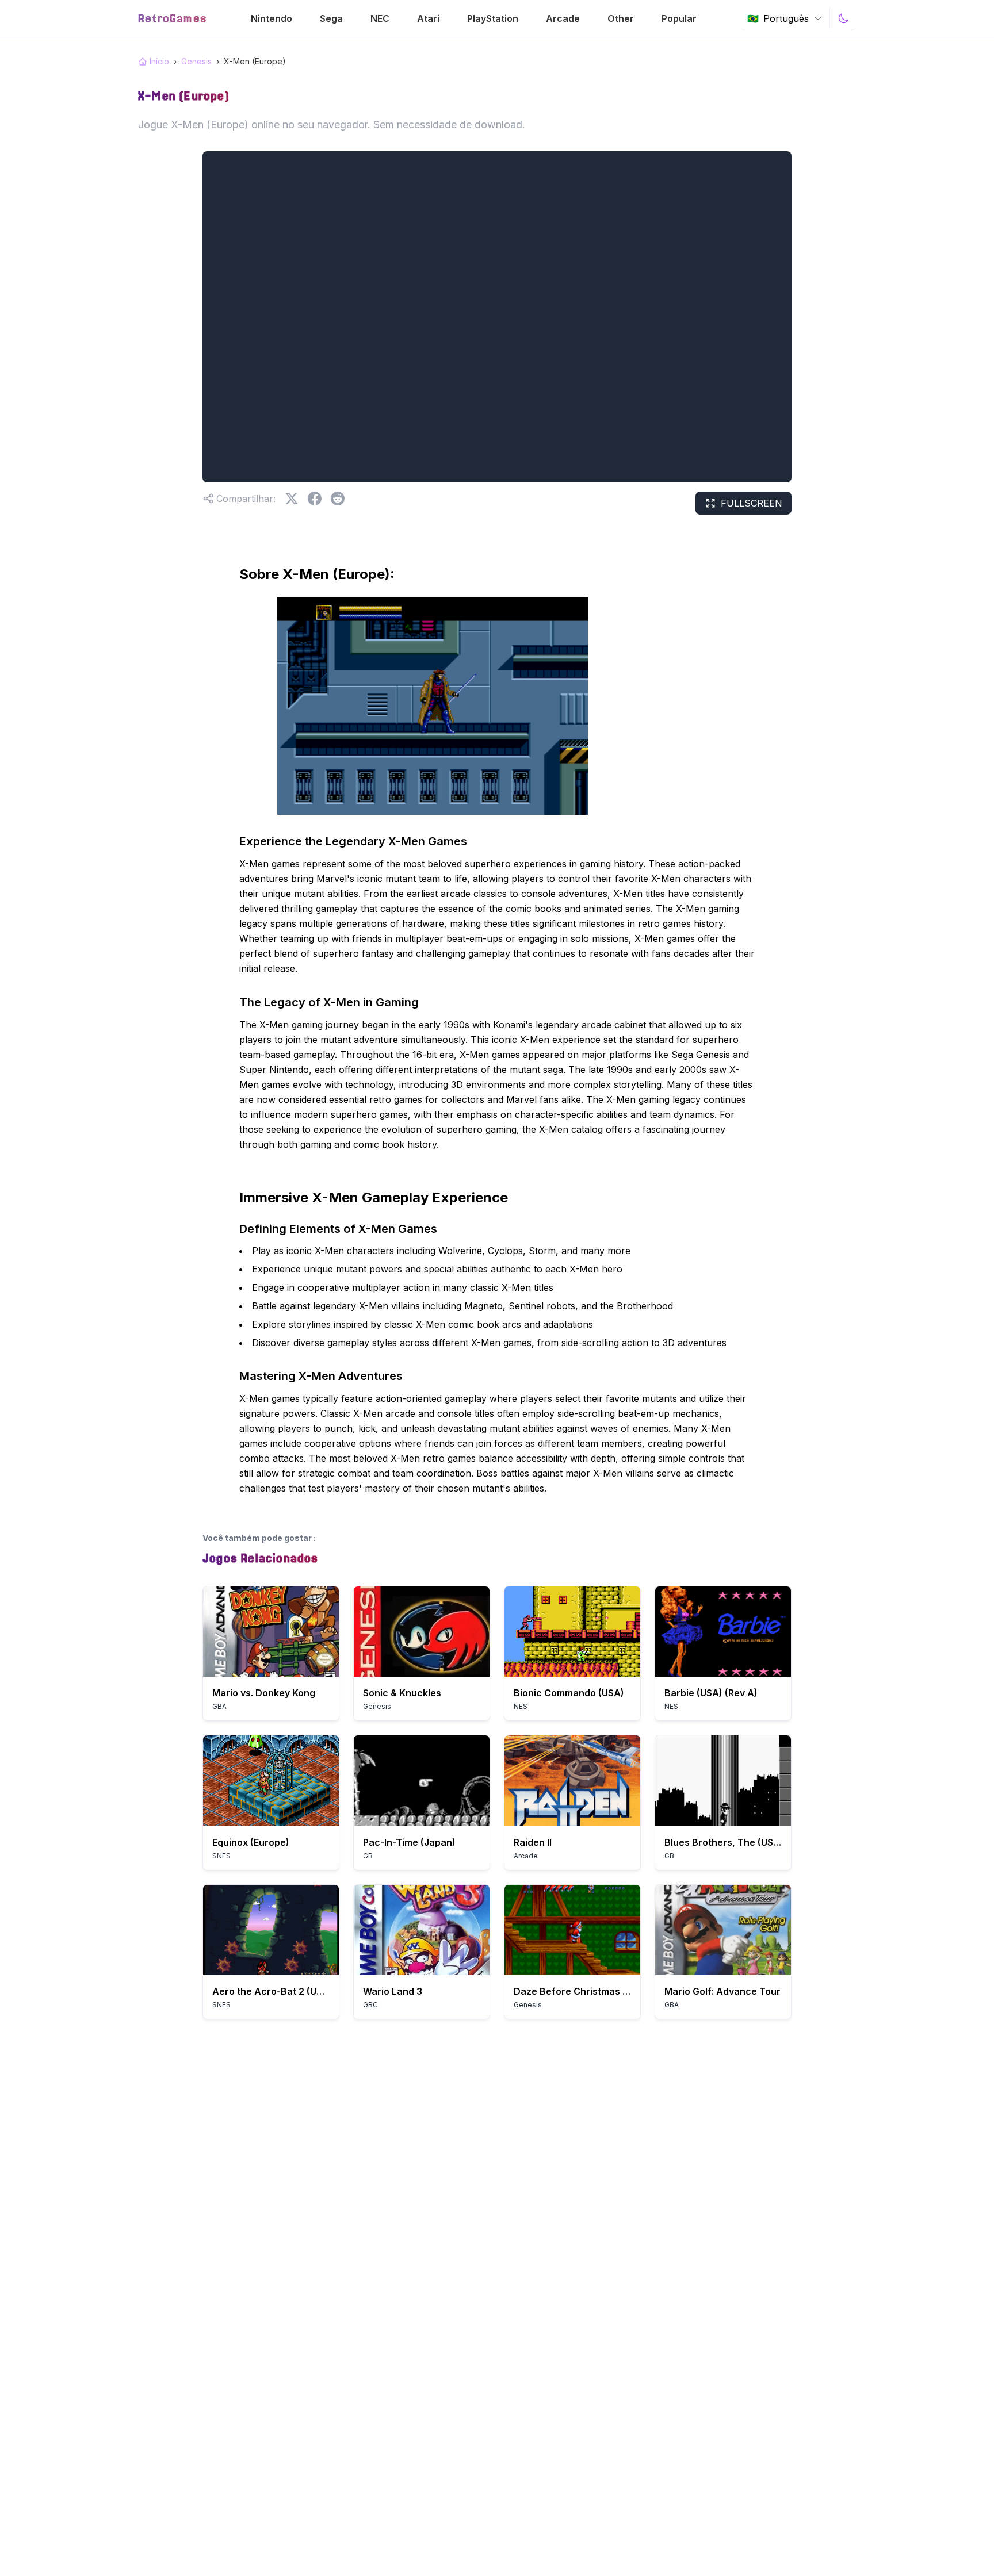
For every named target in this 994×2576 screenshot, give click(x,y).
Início (159, 61)
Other (621, 18)
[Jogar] (271, 1632)
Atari (428, 18)
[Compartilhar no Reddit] (338, 499)
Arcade (563, 18)
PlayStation (493, 18)
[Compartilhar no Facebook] (315, 499)
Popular (679, 18)
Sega (331, 18)
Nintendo (272, 18)
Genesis (196, 61)
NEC (380, 18)
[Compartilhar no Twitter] (292, 499)
